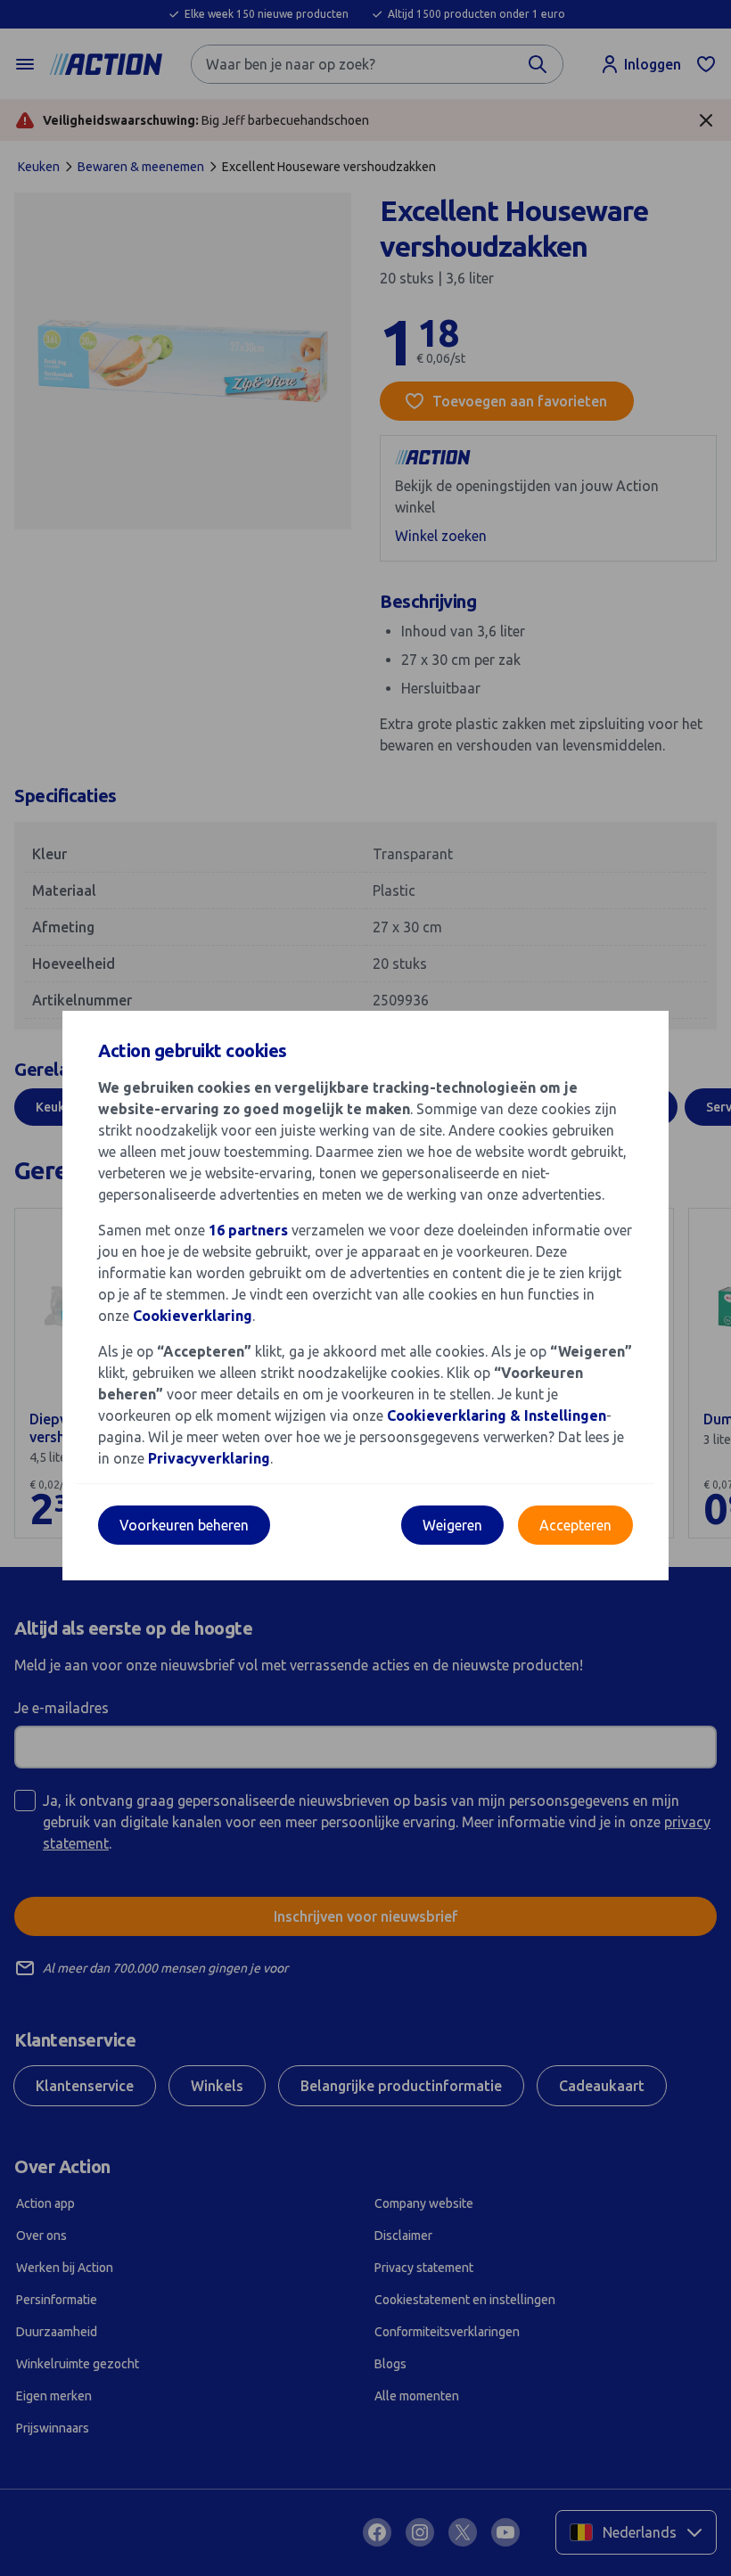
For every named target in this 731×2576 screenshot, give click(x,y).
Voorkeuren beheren (184, 1525)
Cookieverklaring (193, 1316)
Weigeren (452, 1525)
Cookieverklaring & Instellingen (497, 1415)
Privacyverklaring (209, 1458)
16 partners (248, 1230)
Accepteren (575, 1525)
